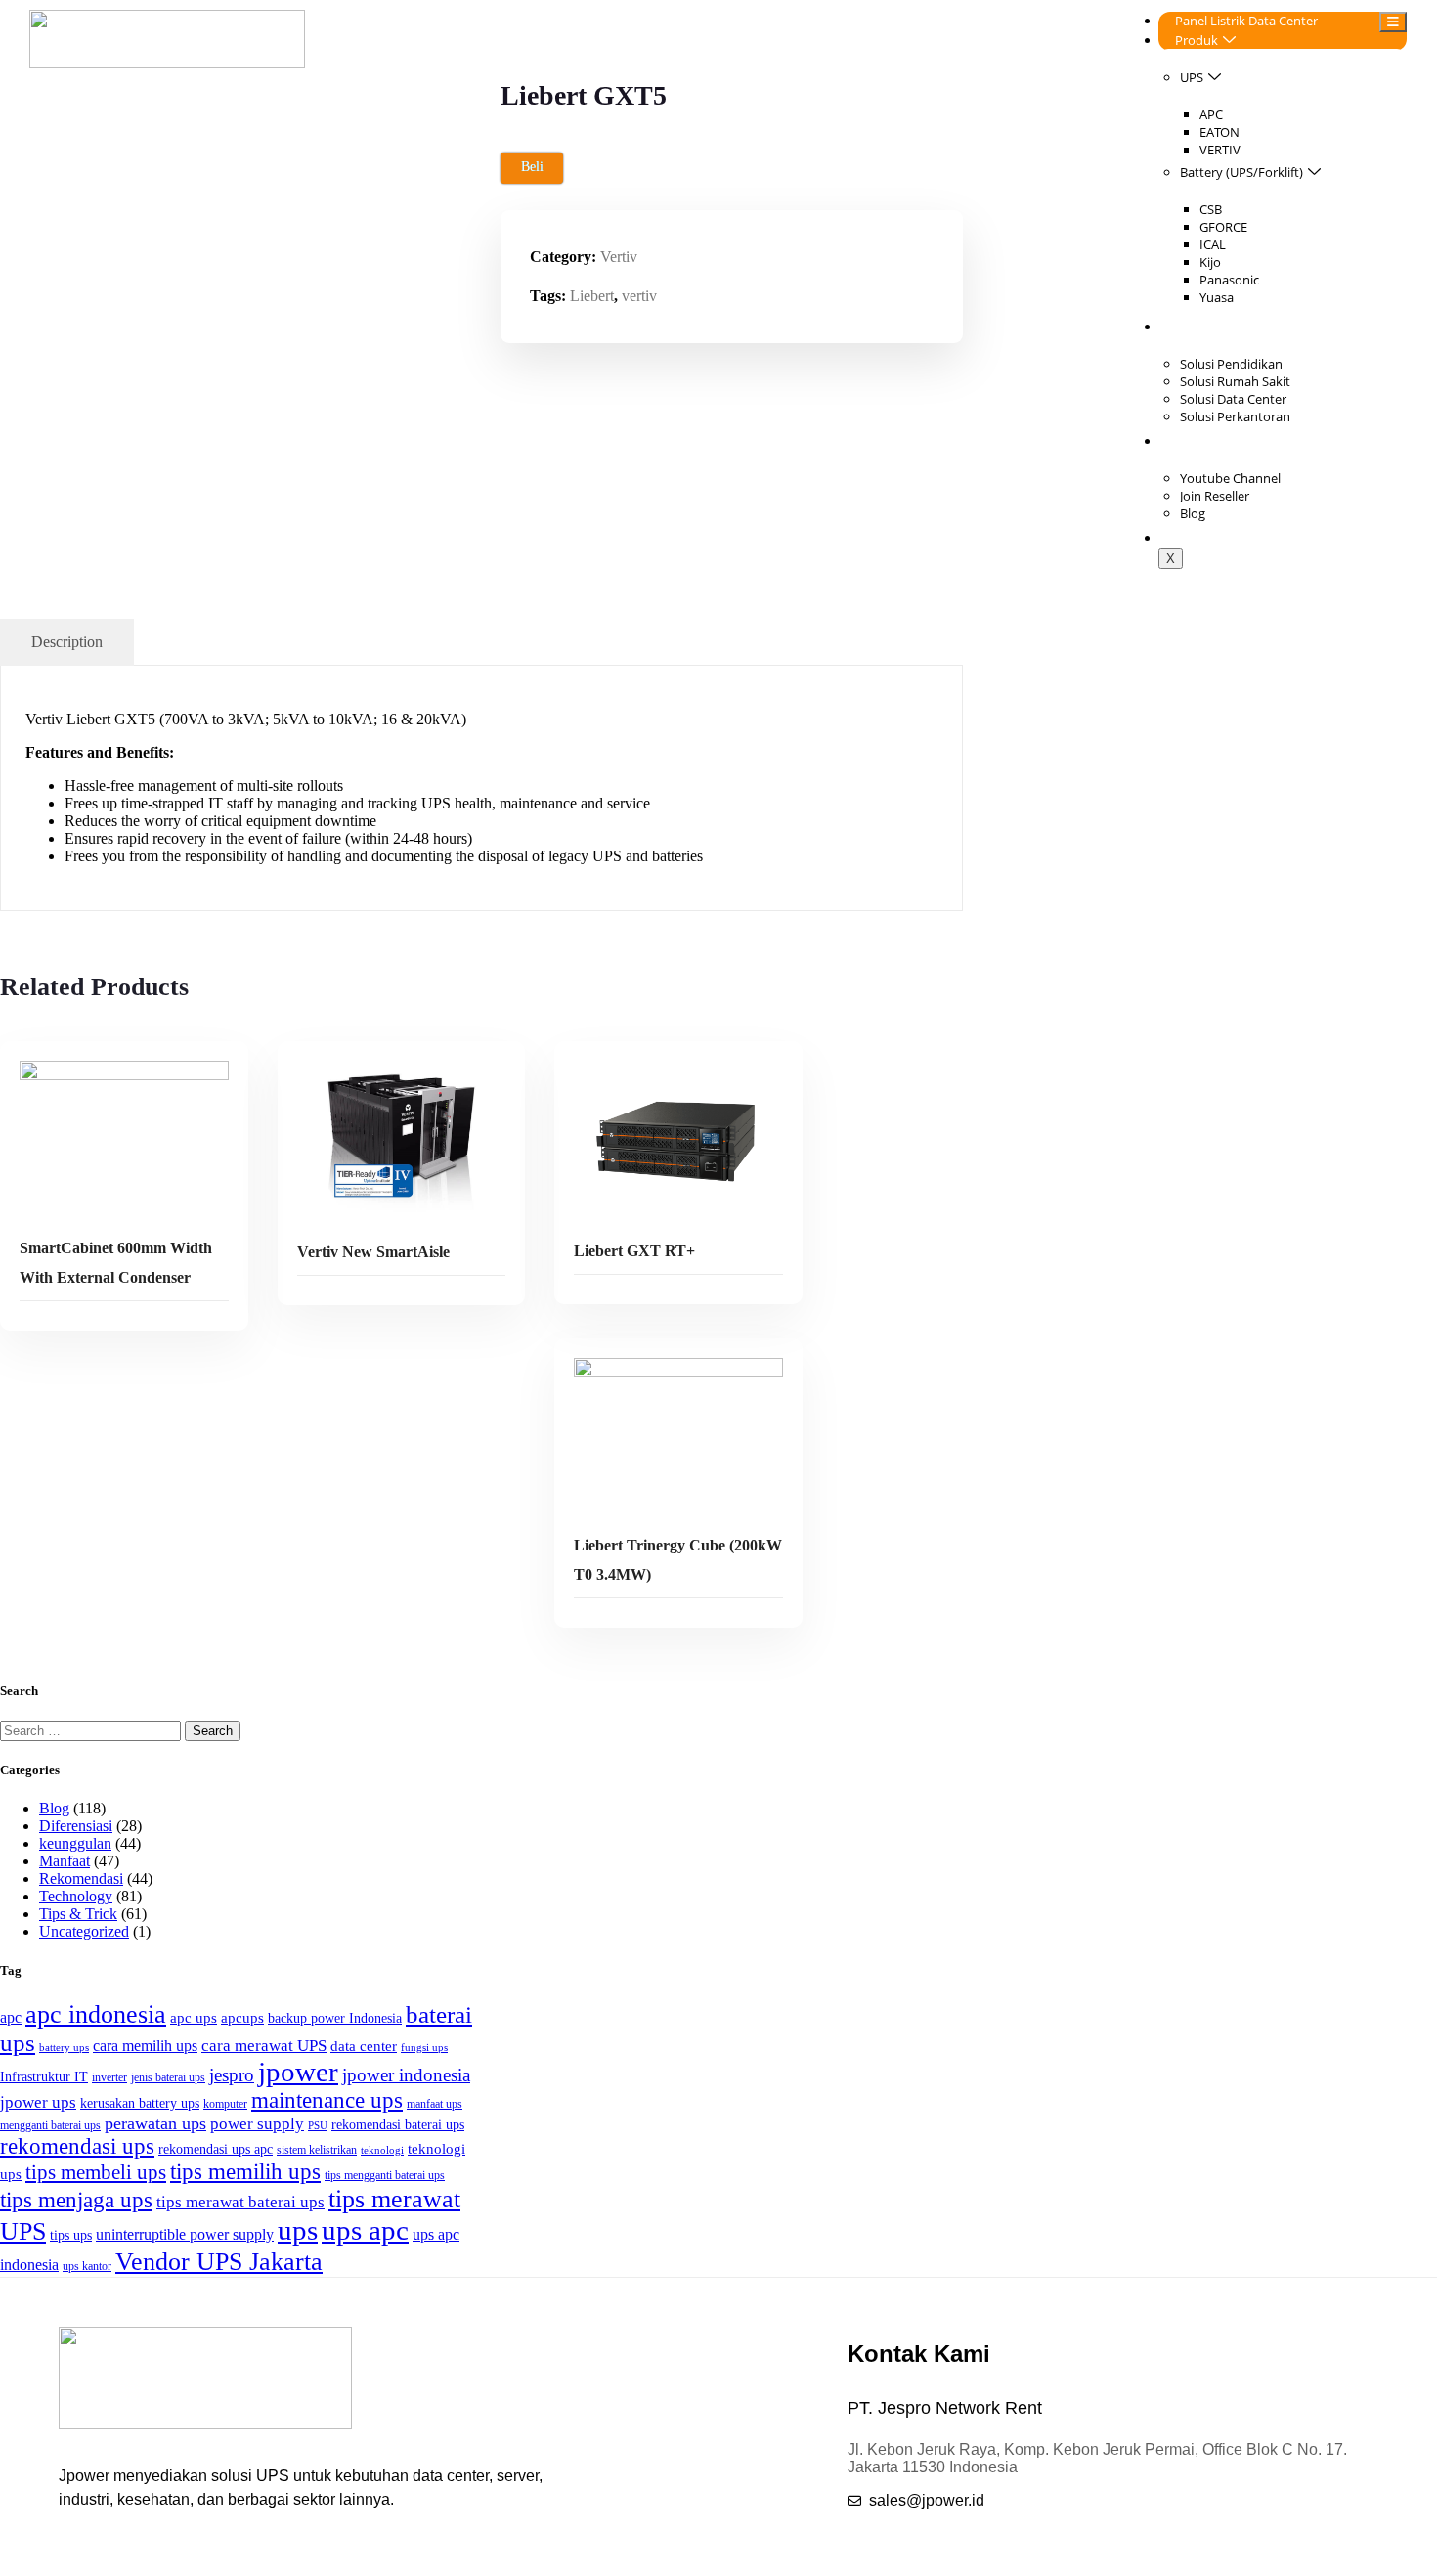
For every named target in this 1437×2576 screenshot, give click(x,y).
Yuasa (1217, 297)
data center (364, 2046)
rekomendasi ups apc (216, 2149)
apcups (242, 2017)
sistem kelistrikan (317, 2150)
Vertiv (619, 257)
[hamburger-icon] (1393, 22)
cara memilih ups (145, 2046)
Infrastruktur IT (44, 2077)
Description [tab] (67, 642)
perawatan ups (155, 2123)
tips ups (71, 2235)
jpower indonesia (406, 2075)
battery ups (64, 2048)
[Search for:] (92, 1730)
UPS (1192, 77)
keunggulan (75, 1843)
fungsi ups (424, 2048)
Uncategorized (84, 1931)
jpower (298, 2072)
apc (11, 2017)
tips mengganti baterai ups (385, 2175)
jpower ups (38, 2102)
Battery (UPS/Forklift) (1241, 172)
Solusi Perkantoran (1235, 416)
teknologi (382, 2150)
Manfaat (65, 1861)
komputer (225, 2104)
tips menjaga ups (76, 2200)
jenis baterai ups (168, 2077)
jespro (232, 2075)
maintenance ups (327, 2100)
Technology (76, 1896)
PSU (318, 2126)
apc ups (194, 2017)
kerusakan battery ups (140, 2103)
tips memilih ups (245, 2172)
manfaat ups (435, 2104)
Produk (1197, 40)
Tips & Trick (78, 1914)
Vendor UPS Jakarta (219, 2261)
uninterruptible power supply (185, 2234)
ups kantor (87, 2266)
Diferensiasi (76, 1826)
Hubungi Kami (1217, 538)
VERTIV (1220, 150)
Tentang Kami (1215, 441)
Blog (1193, 513)
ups (298, 2230)
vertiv (639, 296)
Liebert (592, 296)
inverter (109, 2077)
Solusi (1192, 327)
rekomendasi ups (77, 2146)
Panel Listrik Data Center (1246, 21)
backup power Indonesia (335, 2018)
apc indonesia (96, 2014)
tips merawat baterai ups (240, 2202)
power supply (257, 2124)
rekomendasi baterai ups (398, 2125)
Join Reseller (1215, 496)
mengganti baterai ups (50, 2125)
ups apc (365, 2230)
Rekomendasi (81, 1878)
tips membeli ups (96, 2172)
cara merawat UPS (264, 2046)
